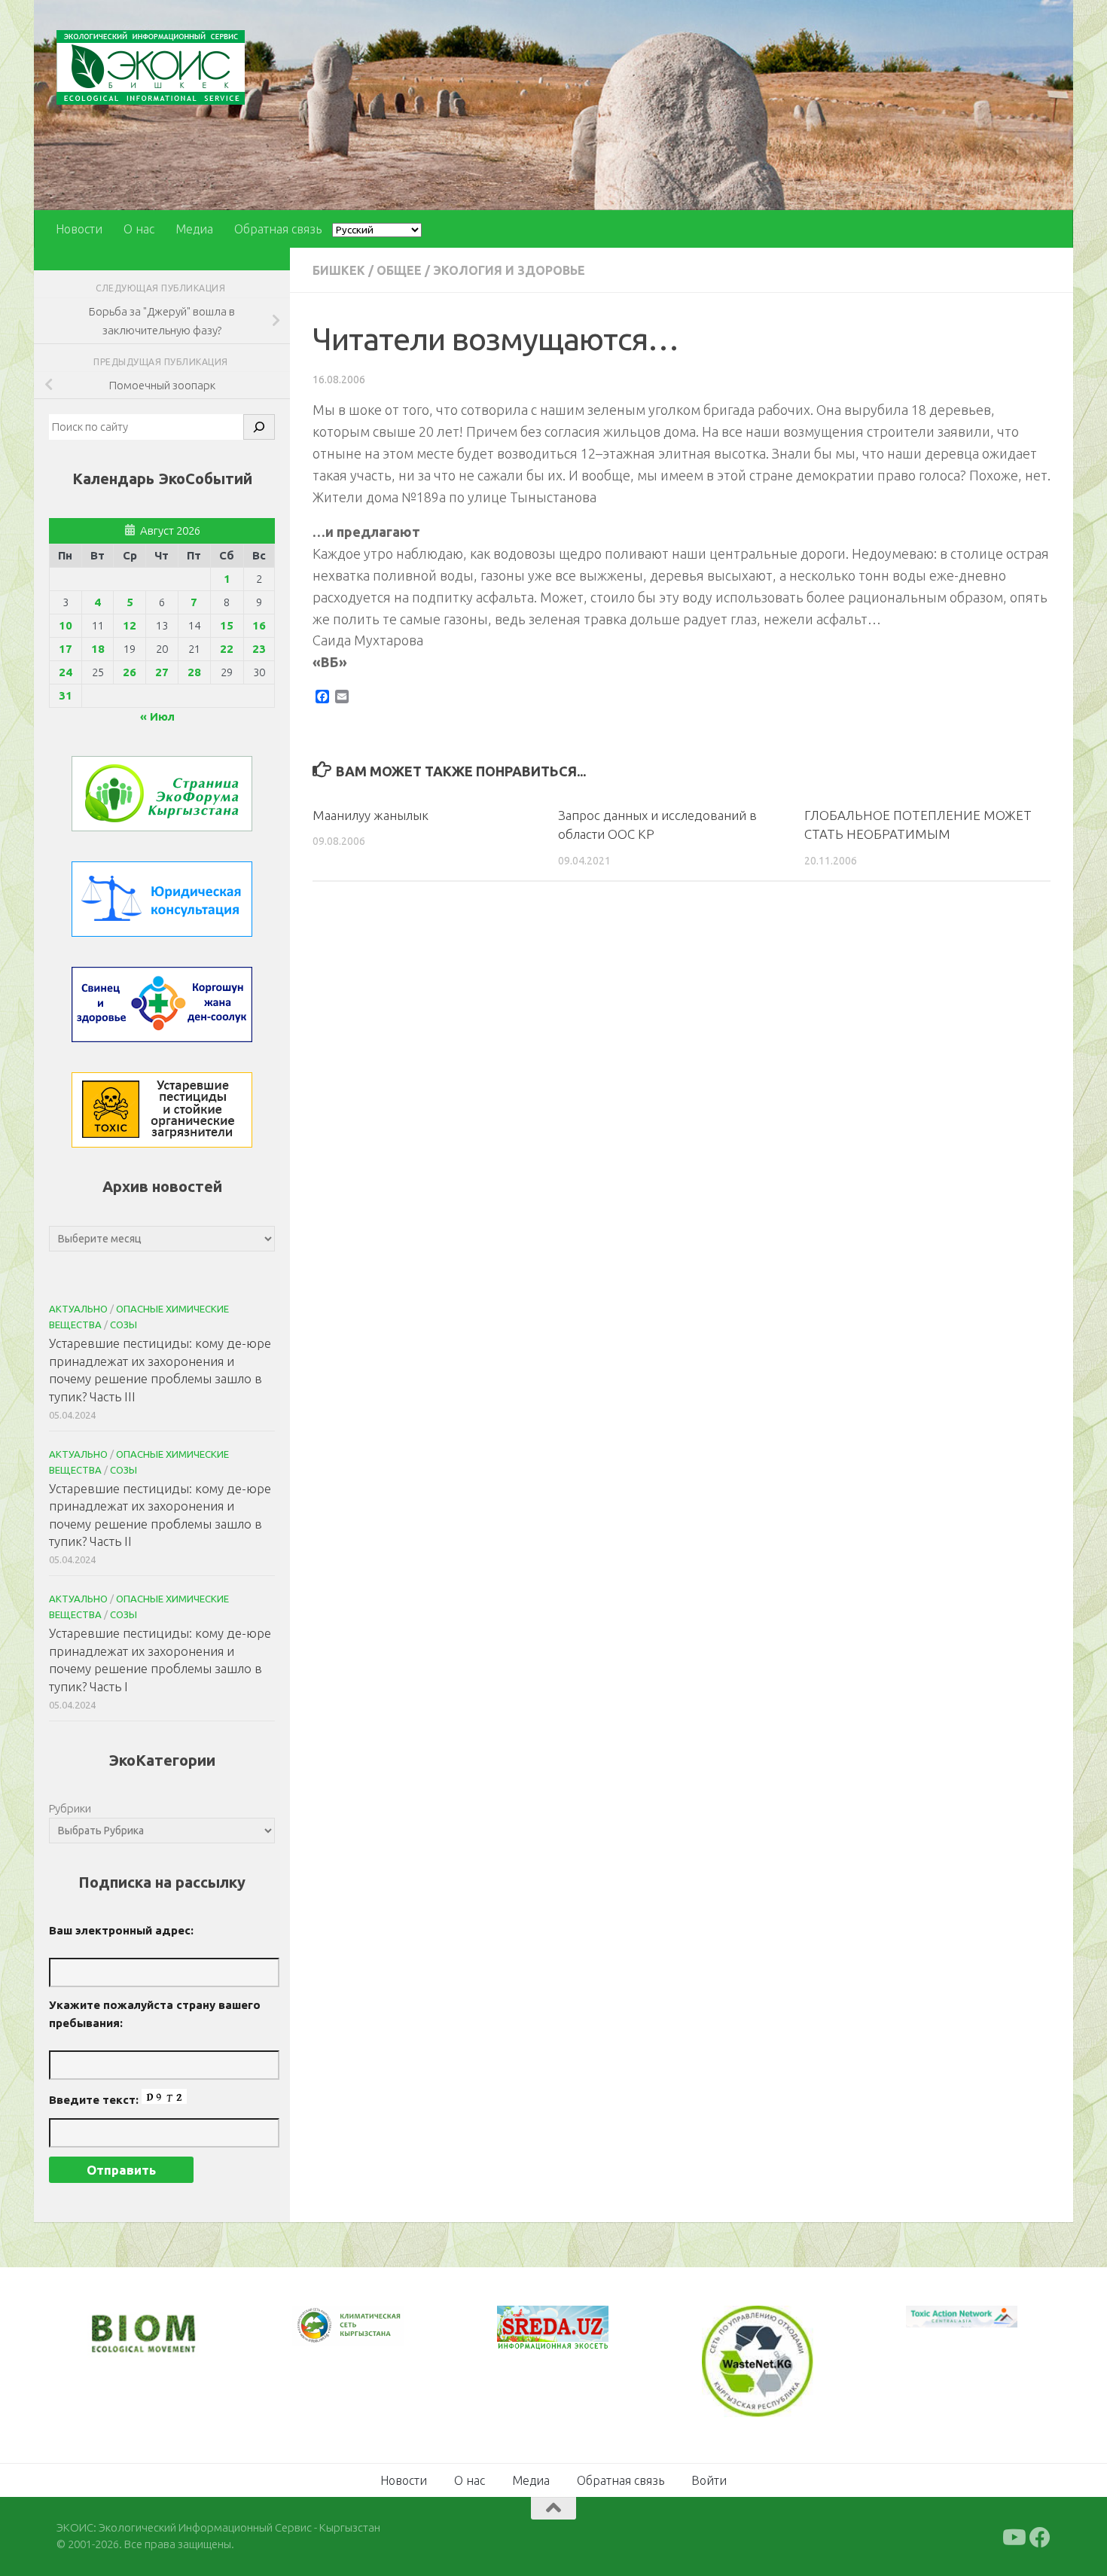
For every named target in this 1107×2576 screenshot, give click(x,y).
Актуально (78, 1309)
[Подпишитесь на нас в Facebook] (1040, 2535)
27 (162, 672)
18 (98, 649)
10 (66, 625)
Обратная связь (278, 229)
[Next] (373, 2336)
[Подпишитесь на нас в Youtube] (1013, 2535)
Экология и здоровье (509, 270)
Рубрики (70, 1808)
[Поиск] (259, 427)
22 (227, 649)
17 (66, 649)
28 (194, 672)
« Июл (157, 716)
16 (259, 625)
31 (66, 695)
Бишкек (339, 270)
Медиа (194, 229)
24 (66, 672)
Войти (709, 2478)
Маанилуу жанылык (371, 815)
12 (130, 625)
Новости (79, 229)
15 (227, 625)
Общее (399, 270)
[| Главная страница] (151, 67)
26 (130, 672)
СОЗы (124, 1325)
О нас (139, 229)
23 (259, 649)
